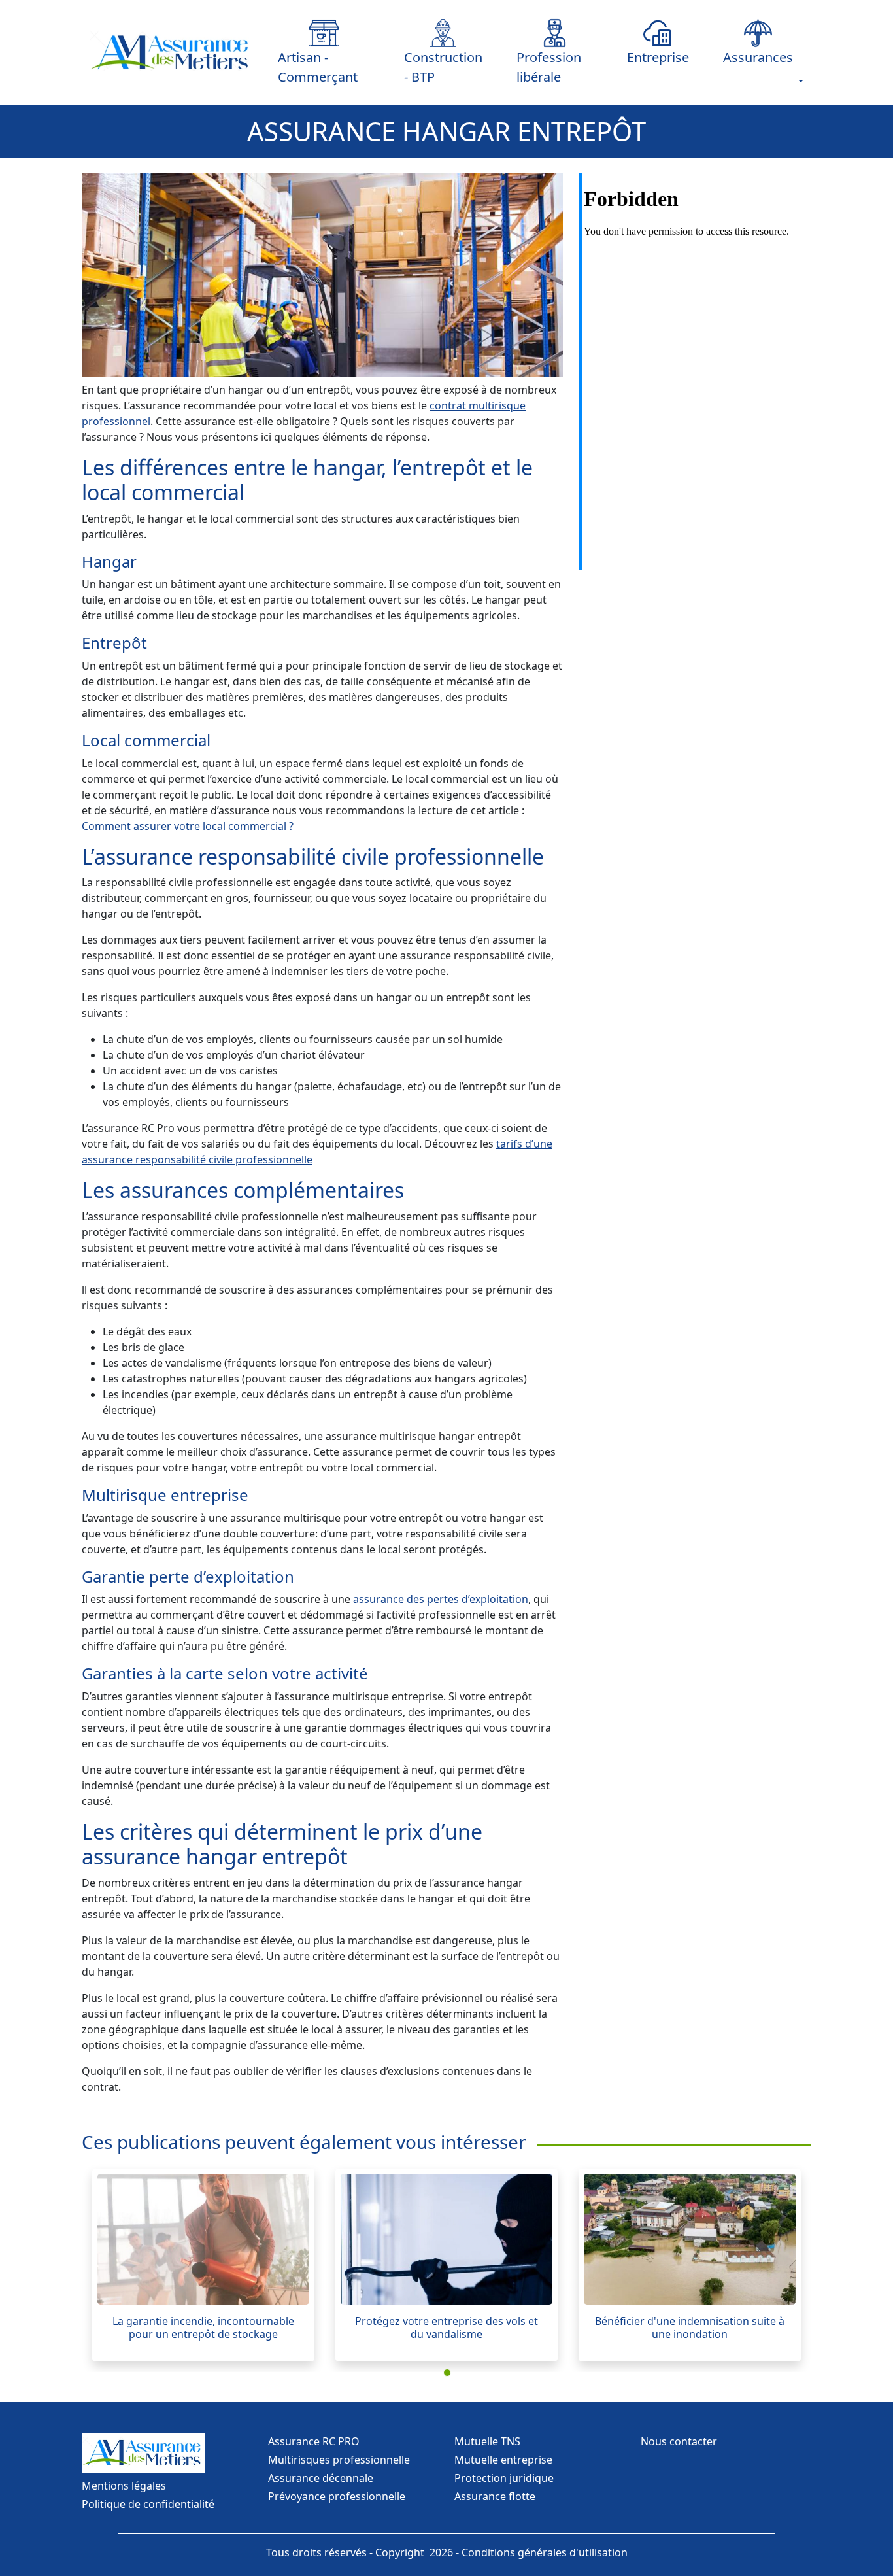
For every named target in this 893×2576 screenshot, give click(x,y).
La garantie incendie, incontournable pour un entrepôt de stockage (203, 2327)
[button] (758, 43)
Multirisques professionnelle (339, 2460)
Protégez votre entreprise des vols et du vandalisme (446, 2327)
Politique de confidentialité (148, 2504)
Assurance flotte (495, 2496)
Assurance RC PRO (314, 2441)
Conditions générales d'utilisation (545, 2552)
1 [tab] (450, 2375)
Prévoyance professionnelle (337, 2496)
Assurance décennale (321, 2478)
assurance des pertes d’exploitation (441, 1599)
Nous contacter (679, 2441)
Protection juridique (504, 2478)
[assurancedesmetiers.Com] (172, 53)
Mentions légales (124, 2486)
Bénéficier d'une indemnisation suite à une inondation (690, 2327)
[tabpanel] (203, 2265)
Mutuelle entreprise (503, 2460)
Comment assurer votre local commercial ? (188, 826)
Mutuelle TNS (487, 2441)
